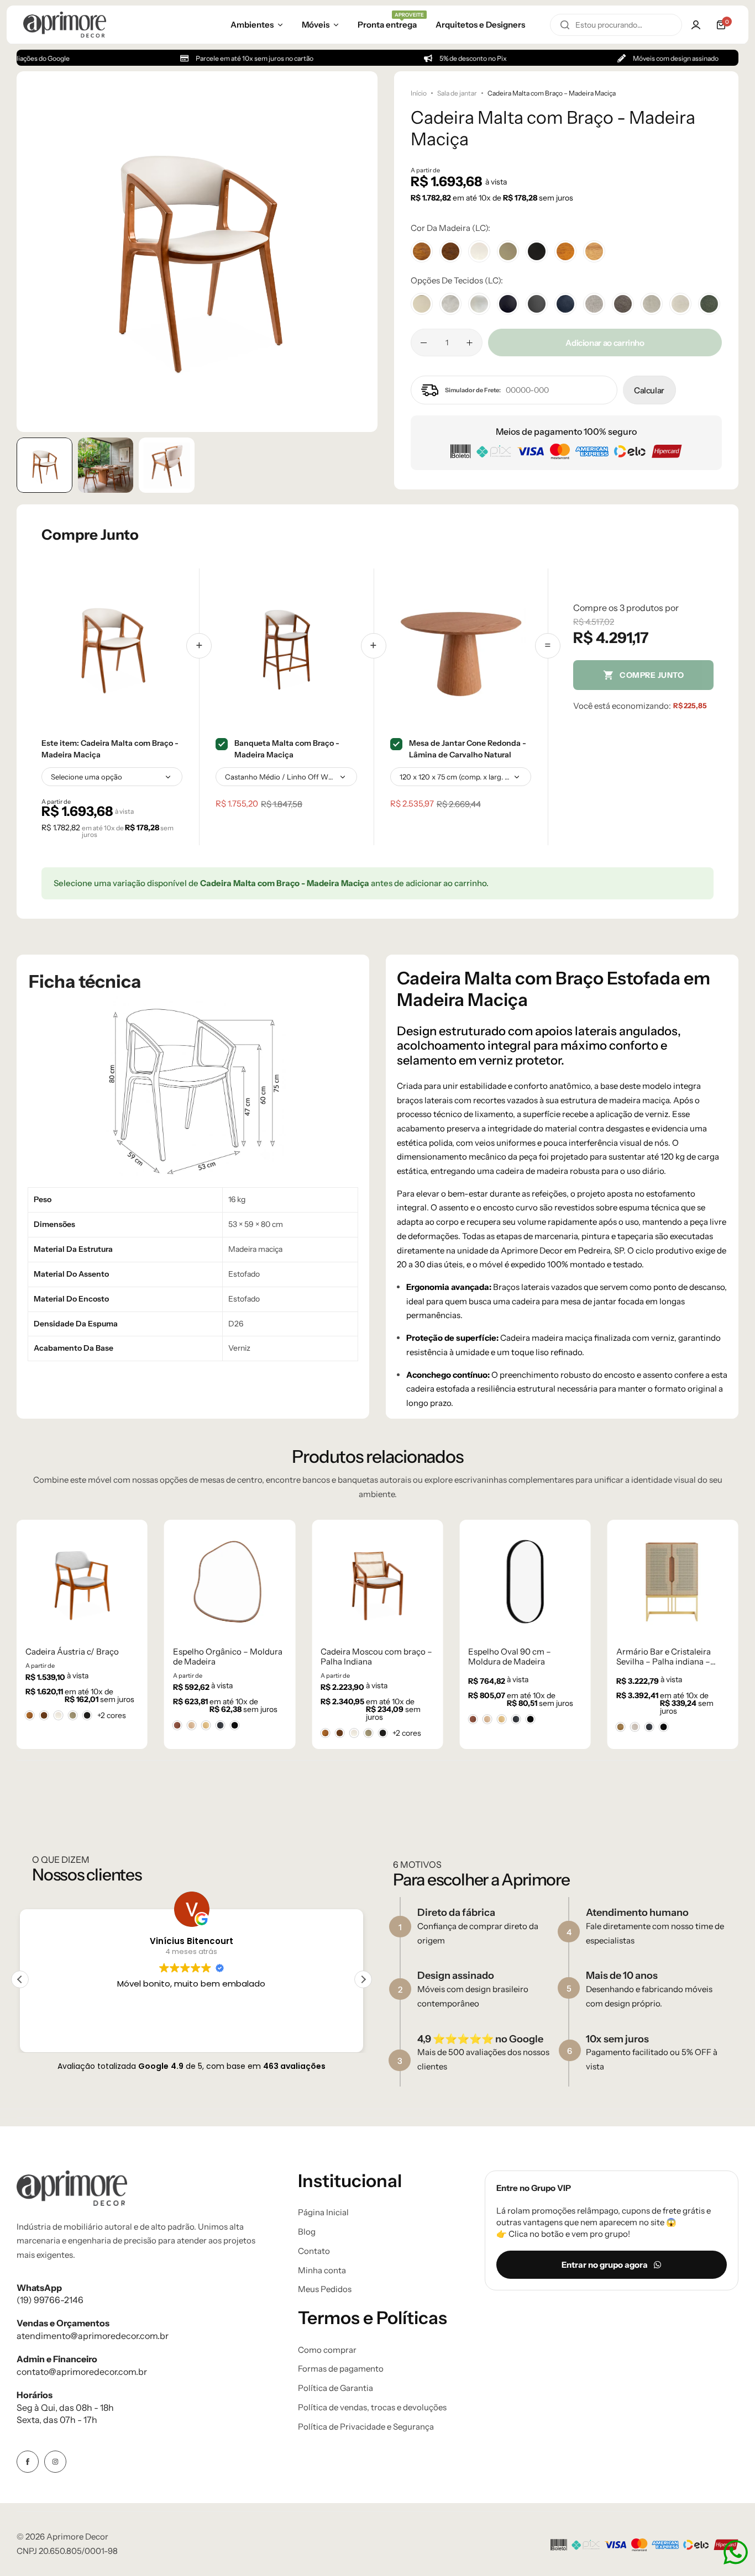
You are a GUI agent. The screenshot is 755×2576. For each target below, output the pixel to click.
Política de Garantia (335, 2388)
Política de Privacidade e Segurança (366, 2427)
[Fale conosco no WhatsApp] (736, 2552)
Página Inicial (323, 2212)
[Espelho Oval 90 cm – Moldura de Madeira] (525, 1582)
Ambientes (252, 25)
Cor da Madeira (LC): (450, 228)
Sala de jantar (457, 93)
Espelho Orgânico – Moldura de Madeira (228, 1657)
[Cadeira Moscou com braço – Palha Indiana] (377, 1582)
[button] (358, 251)
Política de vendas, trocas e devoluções (372, 2408)
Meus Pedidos (325, 2289)
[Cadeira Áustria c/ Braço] (82, 1582)
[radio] (30, 1715)
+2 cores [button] (112, 1715)
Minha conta (322, 2271)
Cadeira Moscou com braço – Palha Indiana (376, 1657)
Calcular (649, 390)
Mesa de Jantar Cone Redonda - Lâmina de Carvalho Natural (468, 749)
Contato (314, 2251)
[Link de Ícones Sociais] (28, 2462)
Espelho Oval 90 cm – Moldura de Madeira (510, 1657)
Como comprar (327, 2350)
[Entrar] (696, 25)
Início (419, 93)
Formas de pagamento (341, 2369)
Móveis (316, 25)
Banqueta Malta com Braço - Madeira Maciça (287, 749)
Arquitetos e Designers (480, 25)
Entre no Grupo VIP (534, 2188)
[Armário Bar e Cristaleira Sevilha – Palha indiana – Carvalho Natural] (673, 1582)
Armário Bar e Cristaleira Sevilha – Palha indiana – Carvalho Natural (664, 1657)
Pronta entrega (387, 24)
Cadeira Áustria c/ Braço (72, 1652)
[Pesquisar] (565, 25)
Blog (307, 2232)
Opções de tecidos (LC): (457, 280)
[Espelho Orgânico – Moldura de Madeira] (230, 1582)
